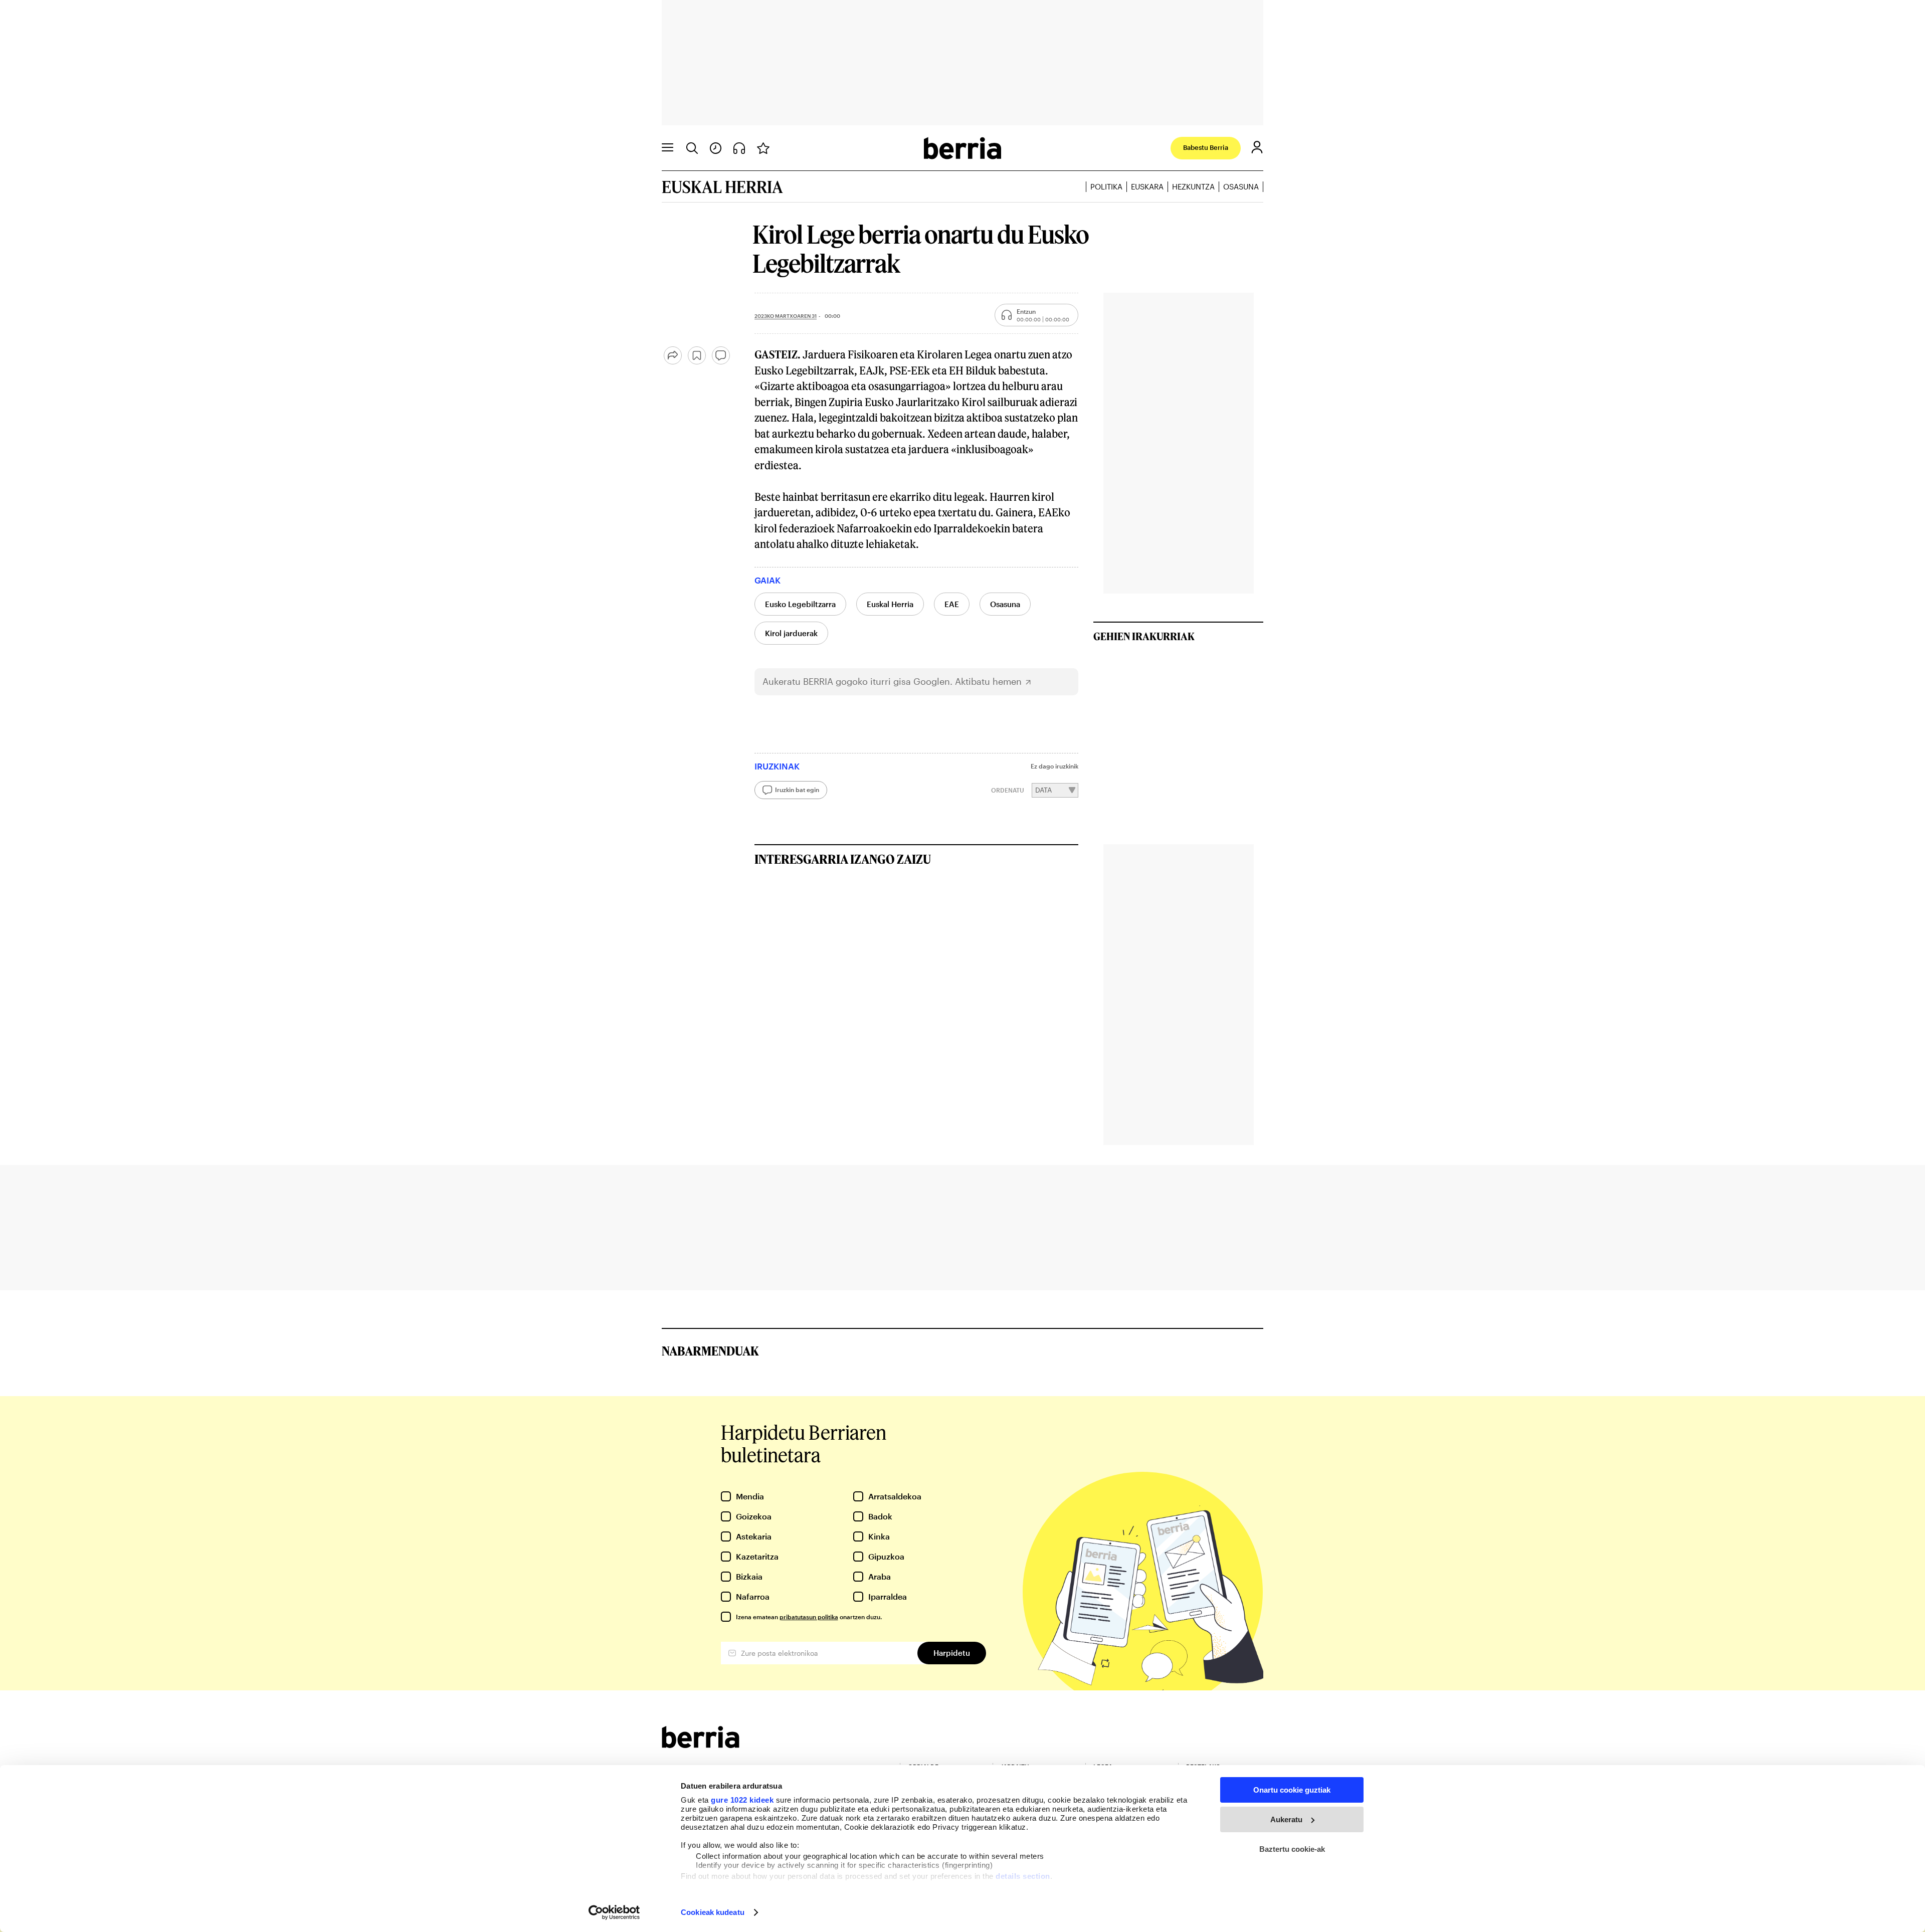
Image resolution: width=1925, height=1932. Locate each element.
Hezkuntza (1193, 186)
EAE (952, 604)
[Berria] (701, 1745)
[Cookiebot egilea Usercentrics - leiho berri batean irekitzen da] (614, 1912)
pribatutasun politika (809, 1617)
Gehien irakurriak (1144, 636)
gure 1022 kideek (742, 1800)
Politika (1106, 186)
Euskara (1147, 186)
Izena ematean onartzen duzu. (809, 1617)
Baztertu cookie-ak (1292, 1849)
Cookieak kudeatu (713, 1912)
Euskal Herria (890, 604)
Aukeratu (1286, 1819)
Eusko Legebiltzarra (800, 604)
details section (1023, 1876)
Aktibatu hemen (988, 682)
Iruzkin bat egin (797, 790)
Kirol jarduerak (791, 633)
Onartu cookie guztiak (1292, 1790)
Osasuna (1241, 186)
